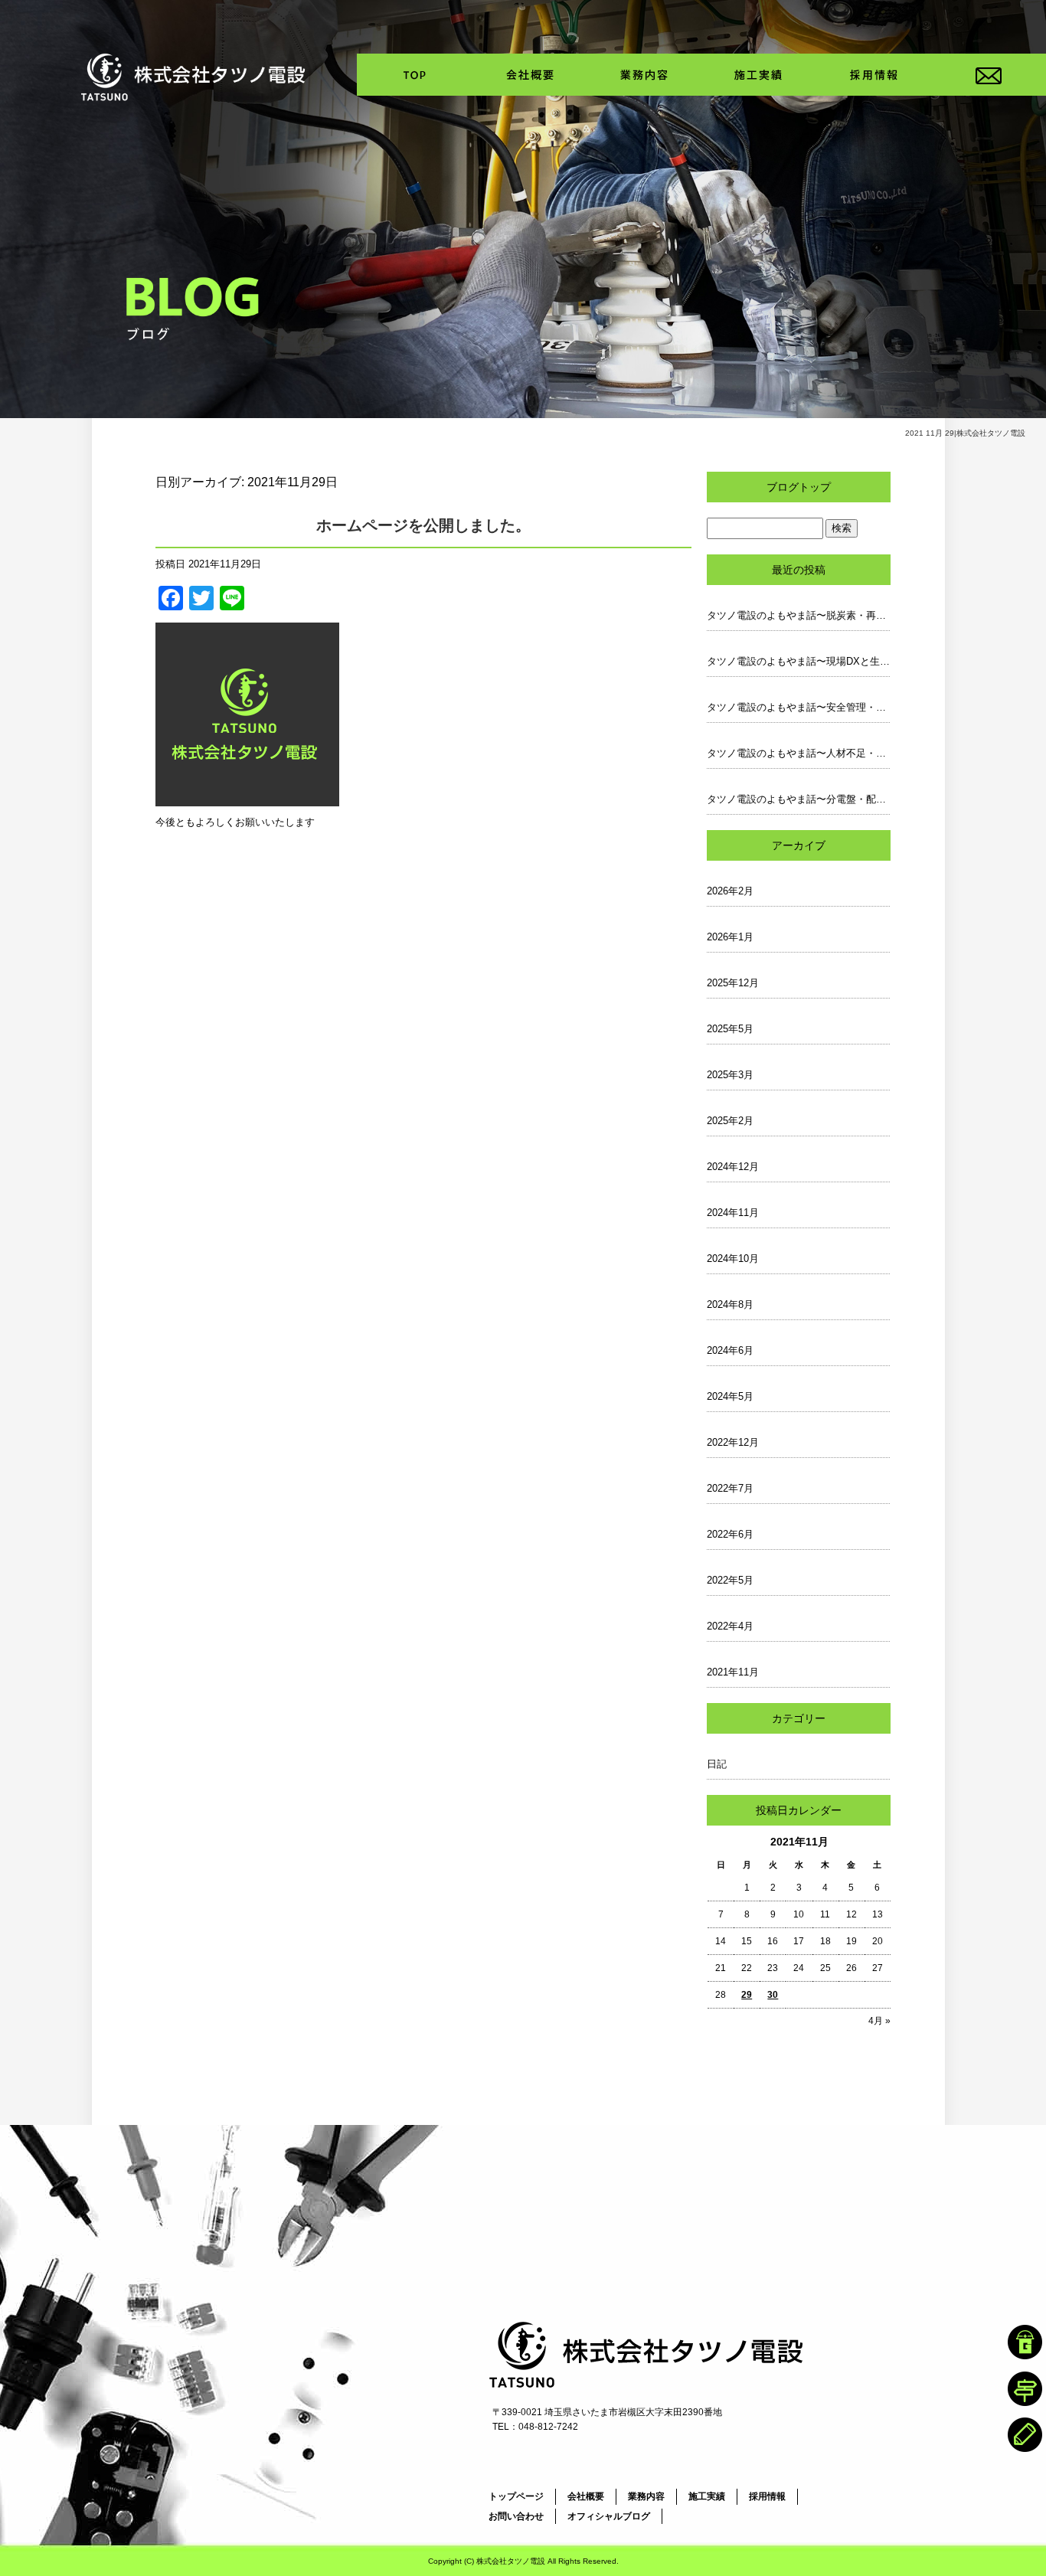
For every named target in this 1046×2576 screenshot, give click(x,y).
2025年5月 (730, 1029)
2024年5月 (730, 1396)
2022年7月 (730, 1488)
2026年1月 (730, 937)
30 (773, 1995)
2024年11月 (733, 1213)
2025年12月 (733, 983)
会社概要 (529, 75)
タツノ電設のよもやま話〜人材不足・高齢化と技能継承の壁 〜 (799, 753)
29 (747, 1995)
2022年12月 (733, 1442)
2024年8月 (730, 1304)
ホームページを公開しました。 (423, 525)
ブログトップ (799, 487)
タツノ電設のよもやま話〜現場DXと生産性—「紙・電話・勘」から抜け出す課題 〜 (799, 661)
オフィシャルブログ (609, 2516)
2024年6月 (730, 1350)
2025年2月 (730, 1121)
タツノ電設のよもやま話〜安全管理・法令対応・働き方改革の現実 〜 (799, 707)
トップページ (414, 75)
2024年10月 (733, 1259)
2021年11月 (733, 1672)
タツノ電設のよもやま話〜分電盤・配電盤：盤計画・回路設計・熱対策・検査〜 (799, 799)
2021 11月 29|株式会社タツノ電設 (965, 433)
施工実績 (759, 75)
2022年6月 (730, 1534)
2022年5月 (730, 1580)
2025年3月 (730, 1075)
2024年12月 (733, 1167)
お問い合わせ (989, 75)
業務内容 (644, 75)
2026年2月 (730, 891)
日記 (717, 1764)
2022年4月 (730, 1626)
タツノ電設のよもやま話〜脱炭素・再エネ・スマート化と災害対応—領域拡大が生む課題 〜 (799, 615)
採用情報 (874, 75)
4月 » (879, 2021)
